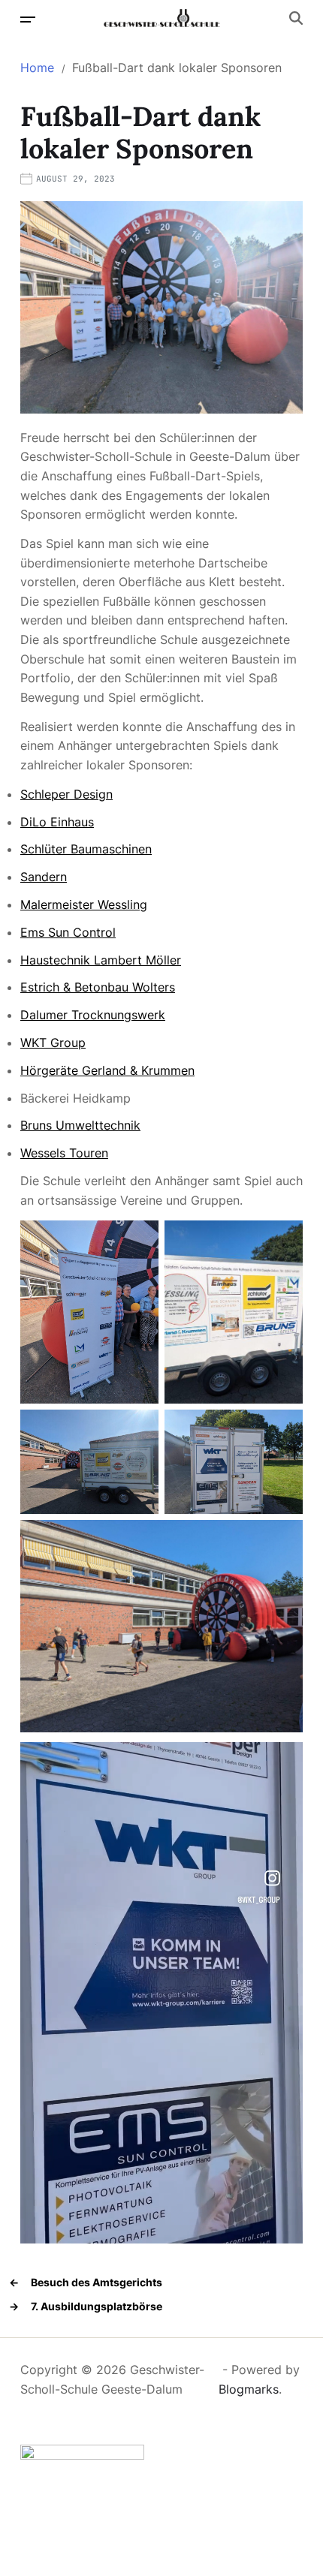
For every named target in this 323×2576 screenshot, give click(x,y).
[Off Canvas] (28, 20)
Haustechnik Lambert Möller (101, 960)
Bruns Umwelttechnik (80, 1125)
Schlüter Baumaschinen (86, 849)
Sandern (44, 877)
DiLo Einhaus (57, 822)
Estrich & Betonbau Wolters (98, 987)
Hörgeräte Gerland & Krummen (107, 1070)
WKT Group (53, 1043)
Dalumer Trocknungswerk (93, 1015)
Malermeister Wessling (84, 904)
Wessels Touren (64, 1153)
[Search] (296, 18)
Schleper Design (66, 794)
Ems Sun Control (68, 932)
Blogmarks (249, 2389)
